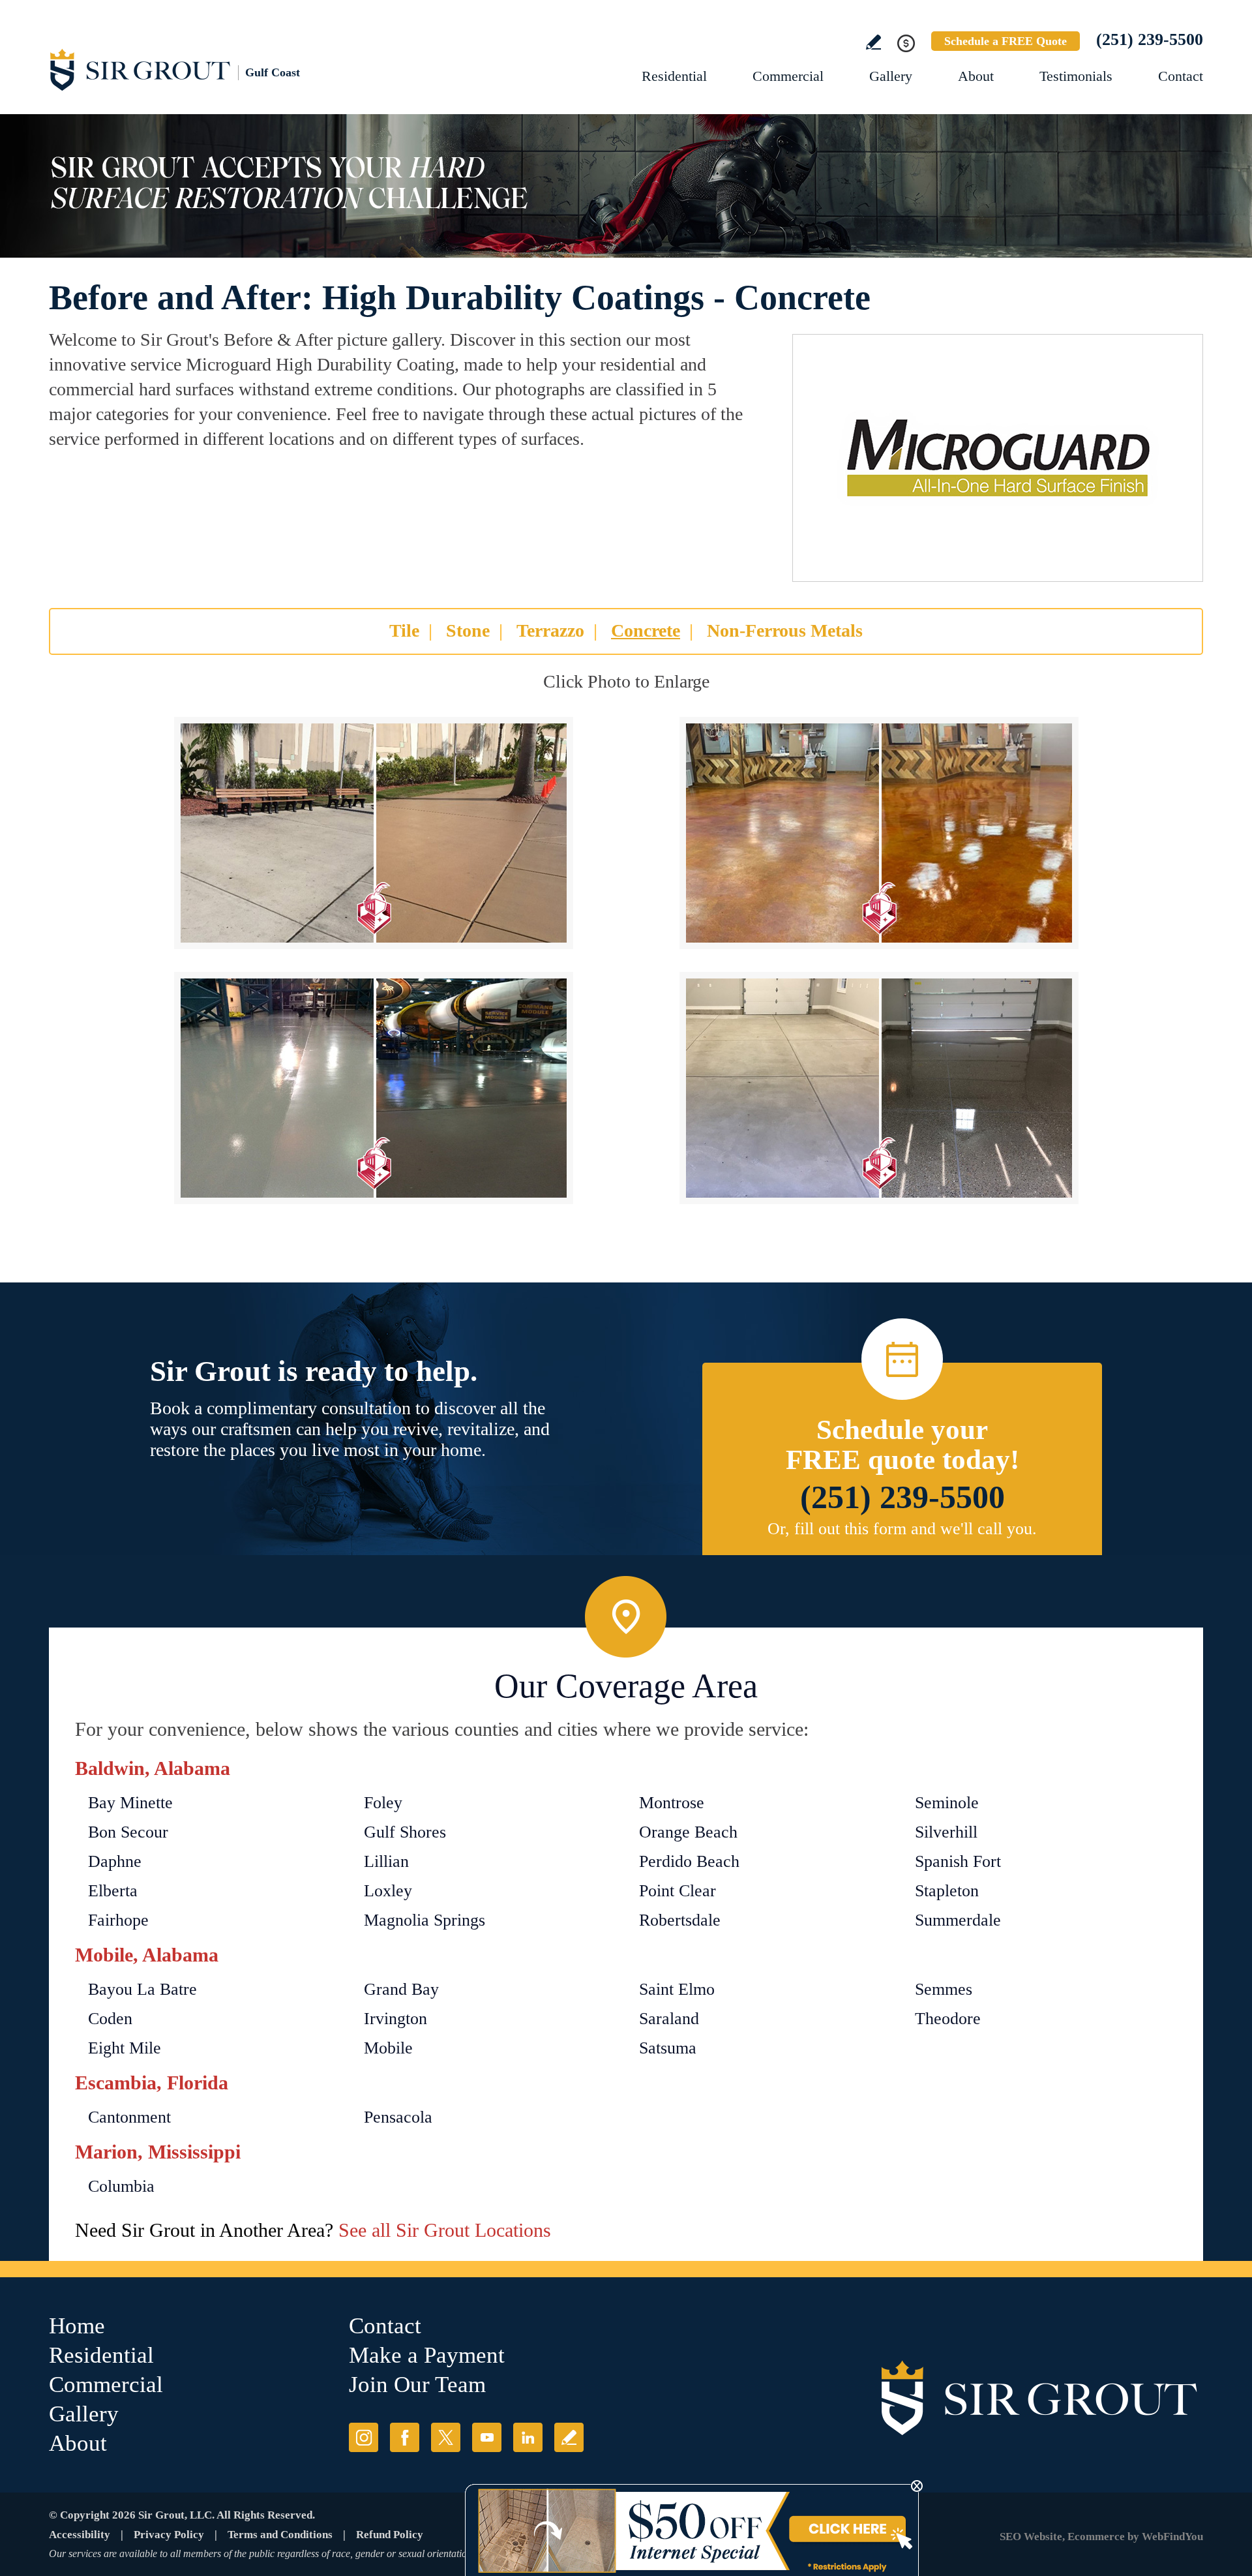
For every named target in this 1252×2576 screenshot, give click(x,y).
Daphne (115, 1861)
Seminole (947, 1803)
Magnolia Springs (425, 1920)
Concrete (646, 630)
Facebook (405, 2437)
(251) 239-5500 (1150, 39)
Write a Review (873, 42)
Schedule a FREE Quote (1006, 41)
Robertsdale (680, 1920)
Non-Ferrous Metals (785, 630)
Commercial (788, 76)
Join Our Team (417, 2385)
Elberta (113, 1891)
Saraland (669, 2019)
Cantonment (129, 2117)
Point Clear (678, 1891)
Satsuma (668, 2048)
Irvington (395, 2019)
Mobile (388, 2048)
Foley (383, 1803)
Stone (468, 630)
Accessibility (80, 2535)
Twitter (446, 2437)
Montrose (672, 1803)
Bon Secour (128, 1832)
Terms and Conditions (280, 2535)
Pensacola (398, 2117)
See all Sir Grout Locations (445, 2230)
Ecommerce (1096, 2537)
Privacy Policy (169, 2535)
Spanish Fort (958, 1861)
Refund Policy (390, 2535)
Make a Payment (427, 2355)
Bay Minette (130, 1803)
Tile (404, 630)
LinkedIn (528, 2437)
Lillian (386, 1861)
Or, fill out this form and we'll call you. (902, 1529)
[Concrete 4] (879, 1088)
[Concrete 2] (879, 833)
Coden (110, 2019)
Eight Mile (125, 2048)
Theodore (948, 2019)
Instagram (364, 2437)
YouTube (487, 2437)
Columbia (121, 2186)
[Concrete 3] (374, 1088)
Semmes (944, 1989)
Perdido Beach (689, 1861)
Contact (1181, 76)
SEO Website (1031, 2537)
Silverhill (946, 1832)
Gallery (891, 76)
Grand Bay (401, 1989)
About (976, 76)
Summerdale (958, 1920)
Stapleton (947, 1891)
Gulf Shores (405, 1832)
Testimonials (1076, 76)
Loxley (388, 1891)
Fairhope (118, 1920)
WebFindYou (1172, 2537)
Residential (674, 76)
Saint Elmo (677, 1989)
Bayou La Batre (142, 1989)
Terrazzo (550, 630)
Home (77, 2326)
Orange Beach (688, 1832)
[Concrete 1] (374, 833)
